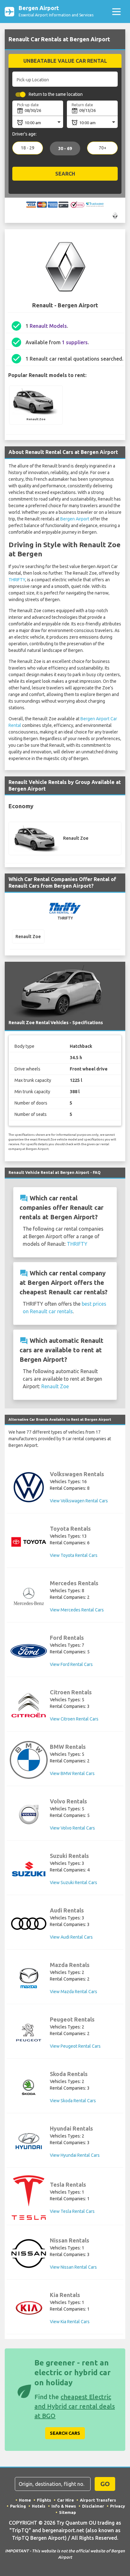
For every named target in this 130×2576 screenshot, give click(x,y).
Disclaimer (93, 2506)
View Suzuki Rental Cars (74, 1883)
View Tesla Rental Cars (72, 2211)
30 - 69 (65, 149)
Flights (44, 2500)
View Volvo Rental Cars (72, 1828)
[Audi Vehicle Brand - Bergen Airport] (29, 1924)
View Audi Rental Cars (71, 1937)
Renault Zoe (55, 1386)
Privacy (118, 2506)
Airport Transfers (98, 2500)
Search (65, 174)
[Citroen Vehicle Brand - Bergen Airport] (29, 1705)
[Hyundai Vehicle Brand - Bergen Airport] (29, 2142)
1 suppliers (75, 342)
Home (25, 2500)
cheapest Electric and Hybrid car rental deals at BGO (75, 2406)
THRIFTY (17, 580)
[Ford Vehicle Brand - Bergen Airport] (29, 1651)
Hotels (39, 2506)
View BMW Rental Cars (72, 1773)
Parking (18, 2506)
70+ (103, 148)
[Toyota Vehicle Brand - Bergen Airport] (29, 1542)
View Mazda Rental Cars (74, 1992)
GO (105, 2484)
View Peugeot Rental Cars (75, 2046)
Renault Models (48, 326)
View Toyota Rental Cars (74, 1555)
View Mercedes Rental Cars (77, 1610)
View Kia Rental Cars (70, 2322)
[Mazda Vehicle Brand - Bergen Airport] (29, 1978)
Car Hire (65, 2500)
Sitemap (68, 2512)
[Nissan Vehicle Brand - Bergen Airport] (29, 2254)
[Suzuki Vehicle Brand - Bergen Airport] (29, 1869)
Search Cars (65, 2433)
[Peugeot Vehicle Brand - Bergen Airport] (29, 2033)
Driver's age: (24, 134)
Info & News (64, 2506)
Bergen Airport (75, 519)
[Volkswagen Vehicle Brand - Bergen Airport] (29, 1487)
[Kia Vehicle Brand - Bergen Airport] (29, 2308)
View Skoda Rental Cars (73, 2101)
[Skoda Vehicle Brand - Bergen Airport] (29, 2087)
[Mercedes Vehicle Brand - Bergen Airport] (29, 1596)
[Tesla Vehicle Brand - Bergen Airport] (29, 2198)
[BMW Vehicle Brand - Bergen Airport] (29, 1760)
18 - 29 (28, 148)
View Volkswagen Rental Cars (79, 1501)
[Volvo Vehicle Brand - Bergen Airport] (29, 1814)
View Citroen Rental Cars (74, 1719)
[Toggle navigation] (116, 12)
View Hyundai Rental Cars (75, 2155)
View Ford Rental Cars (71, 1664)
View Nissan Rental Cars (73, 2267)
